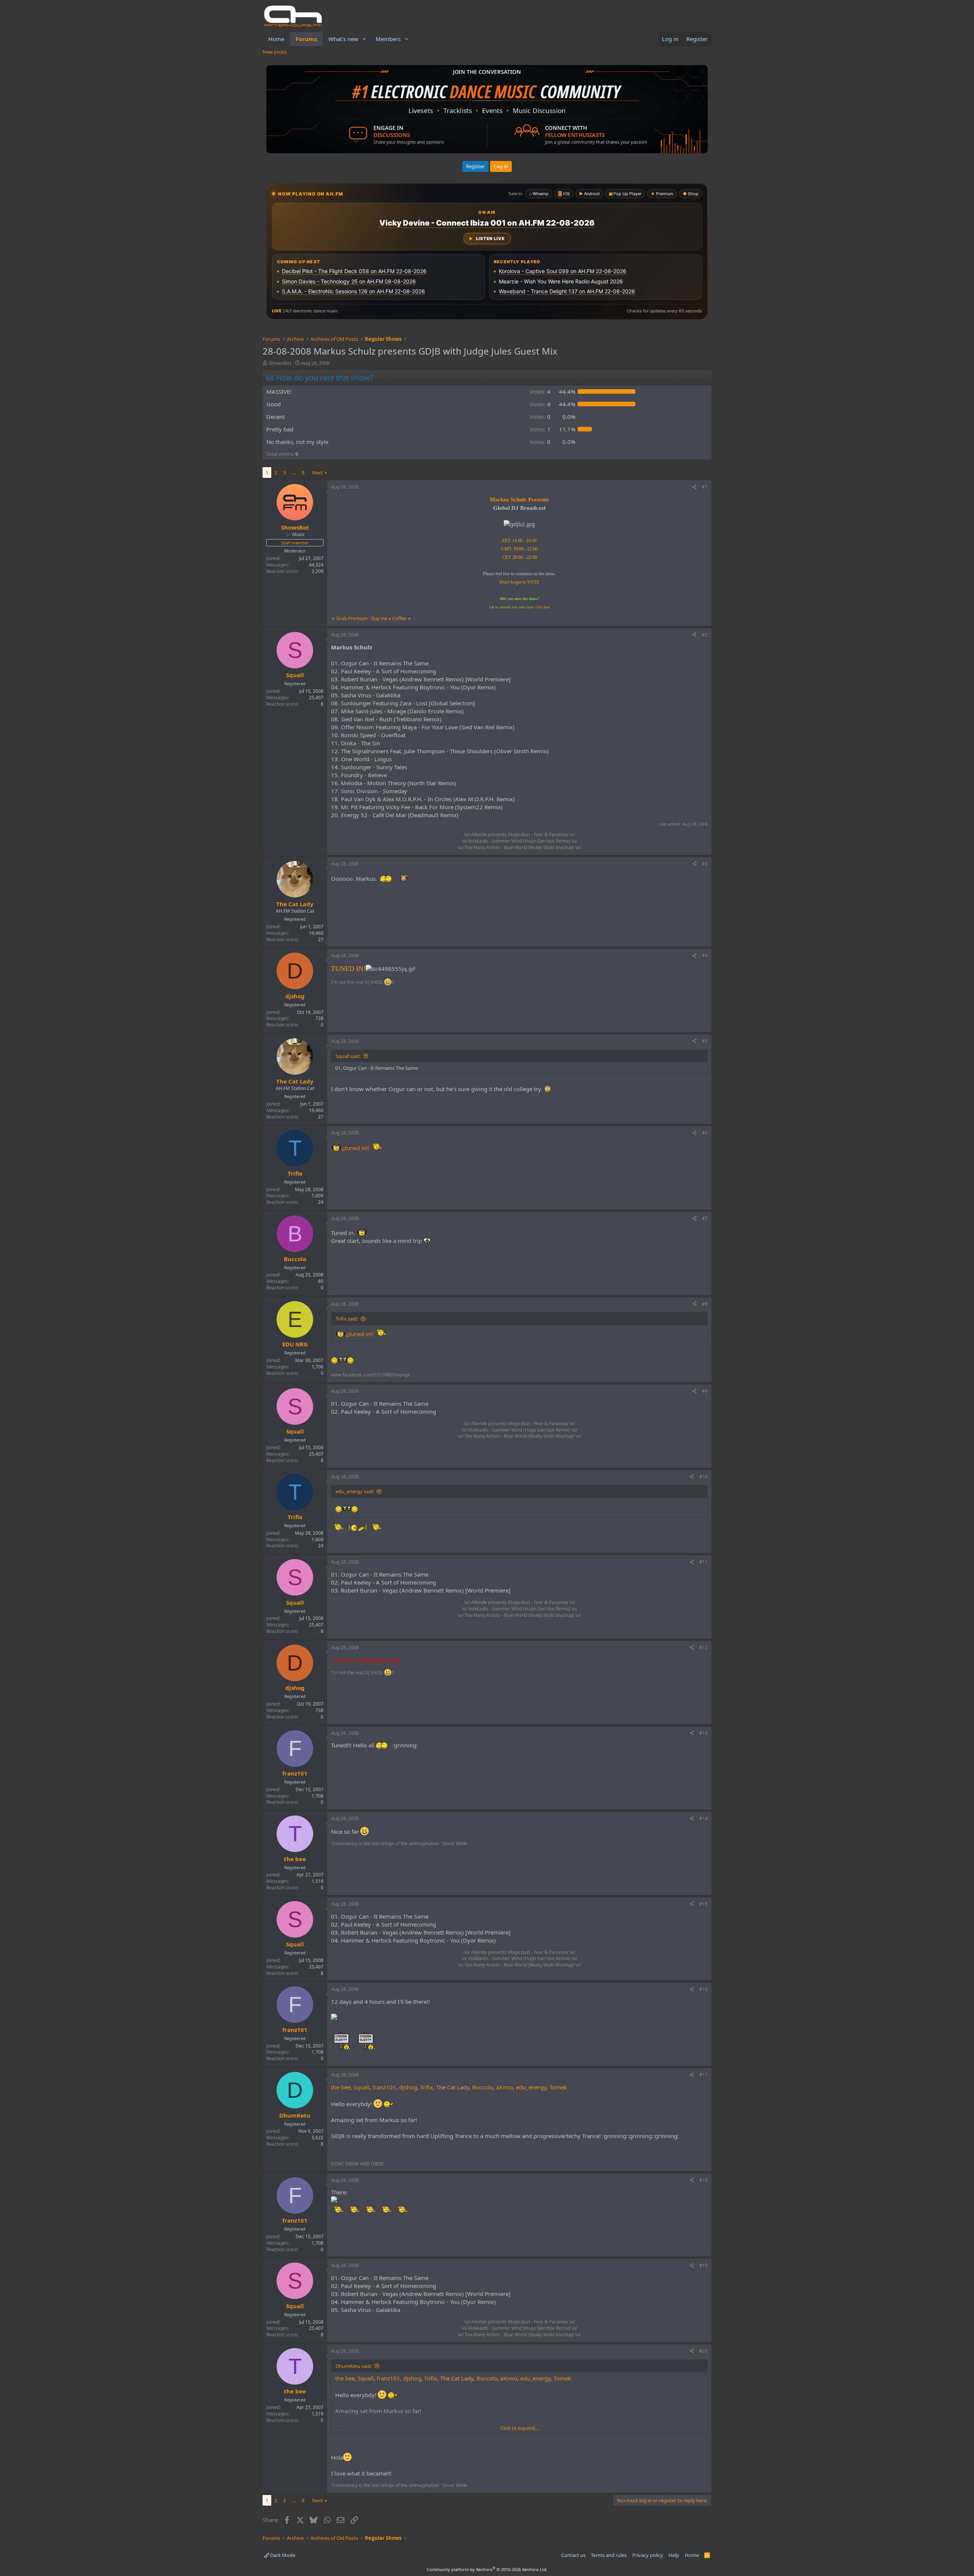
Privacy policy (648, 2555)
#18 (703, 2180)
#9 (705, 1391)
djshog (408, 2087)
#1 (705, 487)
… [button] (294, 473)
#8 (705, 1304)
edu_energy (531, 2087)
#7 (705, 1218)
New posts (275, 52)
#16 (703, 1989)
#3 (705, 864)
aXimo (505, 2087)
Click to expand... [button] (519, 2428)
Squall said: (348, 1056)
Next (318, 473)
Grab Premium (353, 618)
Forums (306, 39)
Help (674, 2555)
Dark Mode (282, 2555)
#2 (705, 635)
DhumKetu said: (354, 2366)
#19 (703, 2265)
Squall (361, 2087)
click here (543, 607)
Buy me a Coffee (389, 618)
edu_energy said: (355, 1491)
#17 (703, 2075)
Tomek (558, 2087)
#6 (705, 1133)
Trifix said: (347, 1319)
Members (388, 39)
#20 (703, 2351)
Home (276, 39)
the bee (341, 2087)
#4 (705, 955)
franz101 (384, 2087)
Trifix (427, 2087)
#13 (703, 1733)
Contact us (573, 2555)
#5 (705, 1041)
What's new (343, 39)
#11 (703, 1562)
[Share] (694, 487)
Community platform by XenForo (487, 2569)
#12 (703, 1648)
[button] (364, 39)
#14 (703, 1818)
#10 (703, 1477)
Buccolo (483, 2087)
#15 (703, 1904)
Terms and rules (609, 2555)
